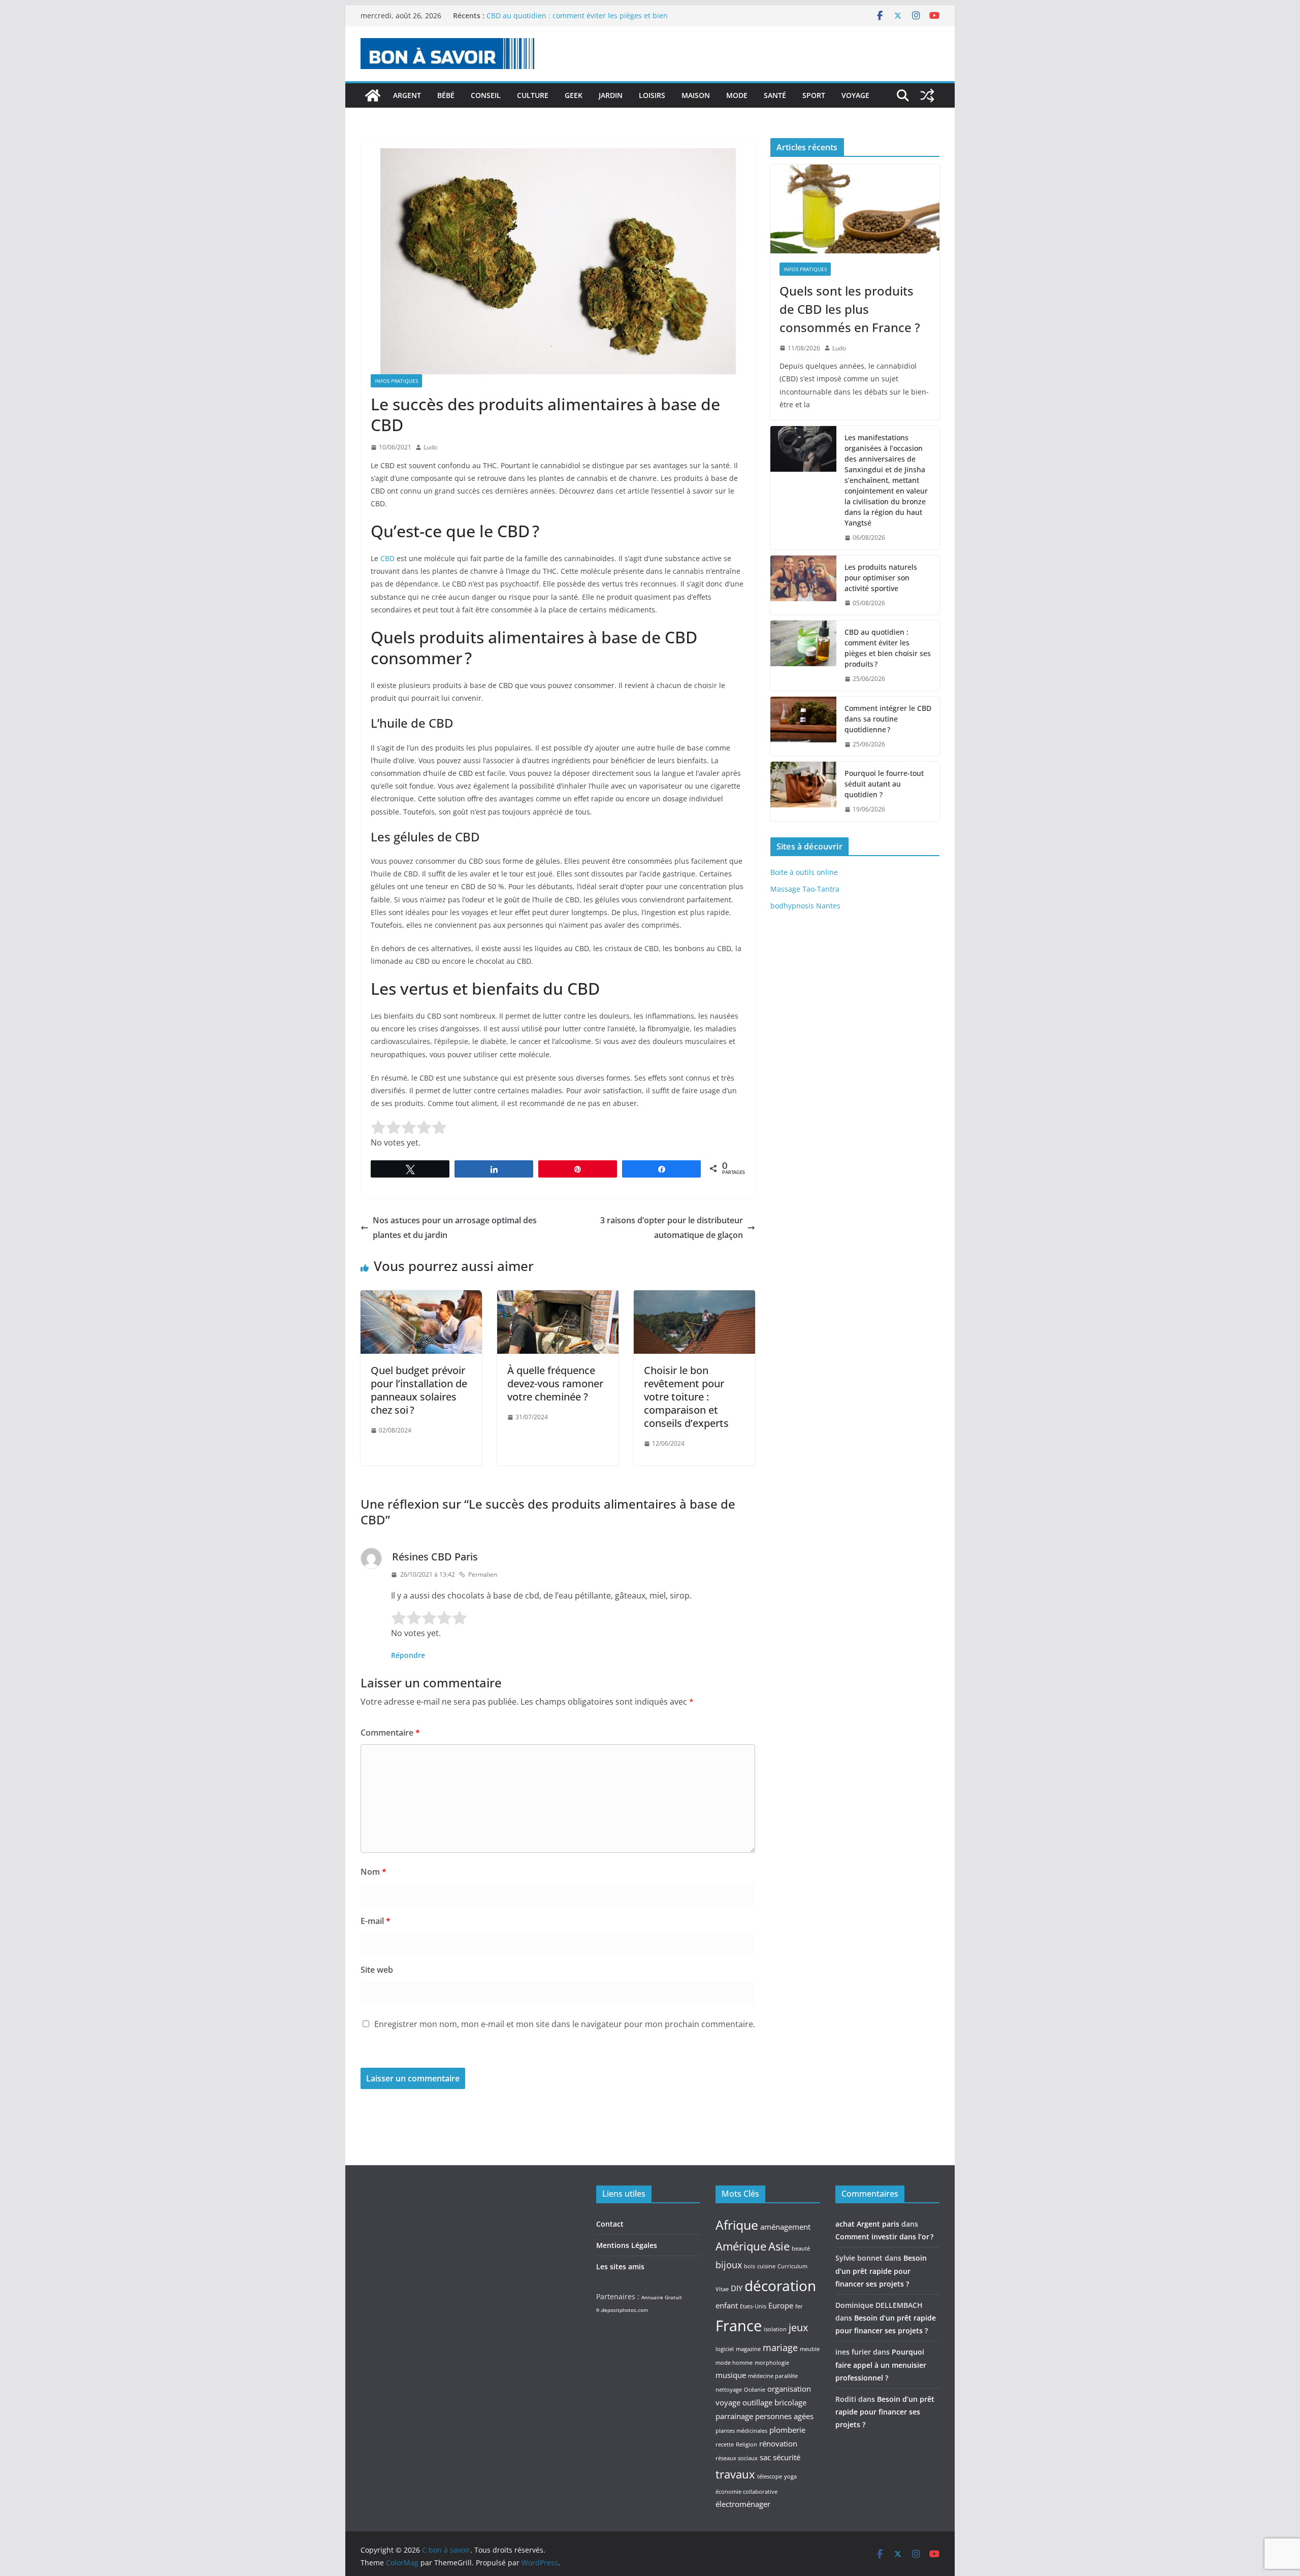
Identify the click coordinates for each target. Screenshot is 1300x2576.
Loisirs (652, 95)
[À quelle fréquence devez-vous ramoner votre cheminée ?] (558, 1297)
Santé (775, 95)
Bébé (446, 95)
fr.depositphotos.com (622, 2310)
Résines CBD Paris (435, 1557)
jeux (798, 2327)
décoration (780, 2286)
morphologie (772, 2363)
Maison (696, 95)
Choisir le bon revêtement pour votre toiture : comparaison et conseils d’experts (686, 1397)
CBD (387, 558)
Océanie (755, 2390)
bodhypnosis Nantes (805, 906)
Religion (746, 2444)
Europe (781, 2305)
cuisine (766, 2266)
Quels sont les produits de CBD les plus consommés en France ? (850, 309)
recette (725, 2444)
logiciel (725, 2349)
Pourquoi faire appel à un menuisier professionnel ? (881, 2365)
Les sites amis (620, 2267)
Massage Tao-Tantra (805, 889)
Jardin (611, 95)
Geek (574, 95)
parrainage (734, 2416)
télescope (770, 2476)
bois (750, 2266)
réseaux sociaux (737, 2458)
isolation (775, 2329)
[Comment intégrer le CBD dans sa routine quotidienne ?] (803, 726)
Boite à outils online (804, 872)
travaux (735, 2474)
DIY (737, 2288)
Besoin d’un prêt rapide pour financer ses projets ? (881, 2271)
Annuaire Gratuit (662, 2297)
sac (765, 2457)
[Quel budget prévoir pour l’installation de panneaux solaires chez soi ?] (421, 1297)
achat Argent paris (867, 2224)
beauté (801, 2248)
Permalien (483, 1574)
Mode (737, 95)
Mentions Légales (627, 2245)
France (739, 2326)
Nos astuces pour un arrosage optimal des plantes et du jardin (455, 1228)
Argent (407, 95)
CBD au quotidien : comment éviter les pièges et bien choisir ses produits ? (888, 648)
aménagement (785, 2227)
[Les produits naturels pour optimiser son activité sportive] (803, 585)
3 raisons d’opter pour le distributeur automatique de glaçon (672, 1228)
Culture (533, 95)
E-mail (376, 1921)
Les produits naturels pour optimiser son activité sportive (584, 15)
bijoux (729, 2265)
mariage (780, 2347)
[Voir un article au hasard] (927, 95)
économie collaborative (746, 2492)
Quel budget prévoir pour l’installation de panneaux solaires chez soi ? (419, 1390)
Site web (377, 1970)
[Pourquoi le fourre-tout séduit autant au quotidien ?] (803, 791)
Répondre (408, 1655)
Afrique (737, 2225)
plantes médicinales (741, 2431)
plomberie (787, 2430)
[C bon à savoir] (373, 95)
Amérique (741, 2246)
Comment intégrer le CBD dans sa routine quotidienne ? (888, 719)
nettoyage (729, 2390)
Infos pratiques (396, 381)
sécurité (787, 2457)
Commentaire (390, 1733)
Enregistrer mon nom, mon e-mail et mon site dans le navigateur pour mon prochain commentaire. (565, 2024)
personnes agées (784, 2416)
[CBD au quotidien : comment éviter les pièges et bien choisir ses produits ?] (803, 656)
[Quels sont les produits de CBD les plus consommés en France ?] (855, 209)
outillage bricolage (774, 2402)
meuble (810, 2349)
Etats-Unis (753, 2306)
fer (799, 2306)
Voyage (855, 95)
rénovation (778, 2443)
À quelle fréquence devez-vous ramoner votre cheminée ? (555, 1383)
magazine (748, 2349)
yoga (790, 2476)
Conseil (486, 95)
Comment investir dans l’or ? (884, 2237)
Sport (814, 95)
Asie (779, 2246)
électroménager (743, 2504)
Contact (610, 2224)
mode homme (734, 2363)
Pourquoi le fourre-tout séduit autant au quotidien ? (884, 784)
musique (731, 2375)
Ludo (430, 447)
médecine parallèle (773, 2376)
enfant (727, 2305)
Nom (373, 1872)
